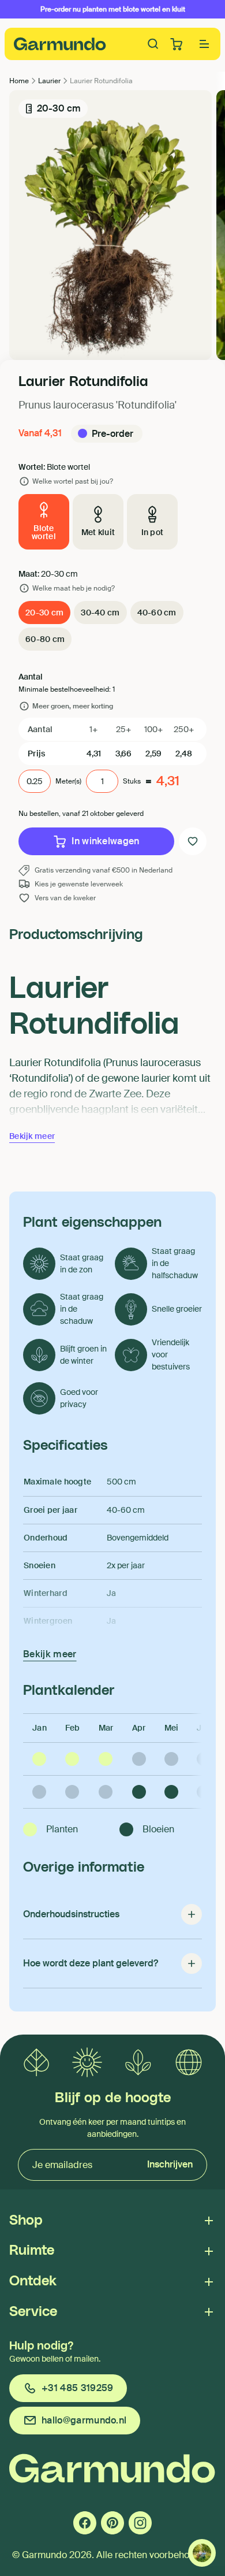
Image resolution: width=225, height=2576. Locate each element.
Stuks (132, 781)
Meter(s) (68, 781)
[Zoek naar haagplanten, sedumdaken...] (153, 44)
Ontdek (33, 2281)
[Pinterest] (112, 2523)
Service (33, 2312)
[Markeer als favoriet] (193, 841)
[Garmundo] (60, 44)
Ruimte (32, 2251)
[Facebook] (85, 2523)
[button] (204, 44)
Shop (26, 2221)
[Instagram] (140, 2523)
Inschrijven (170, 2164)
